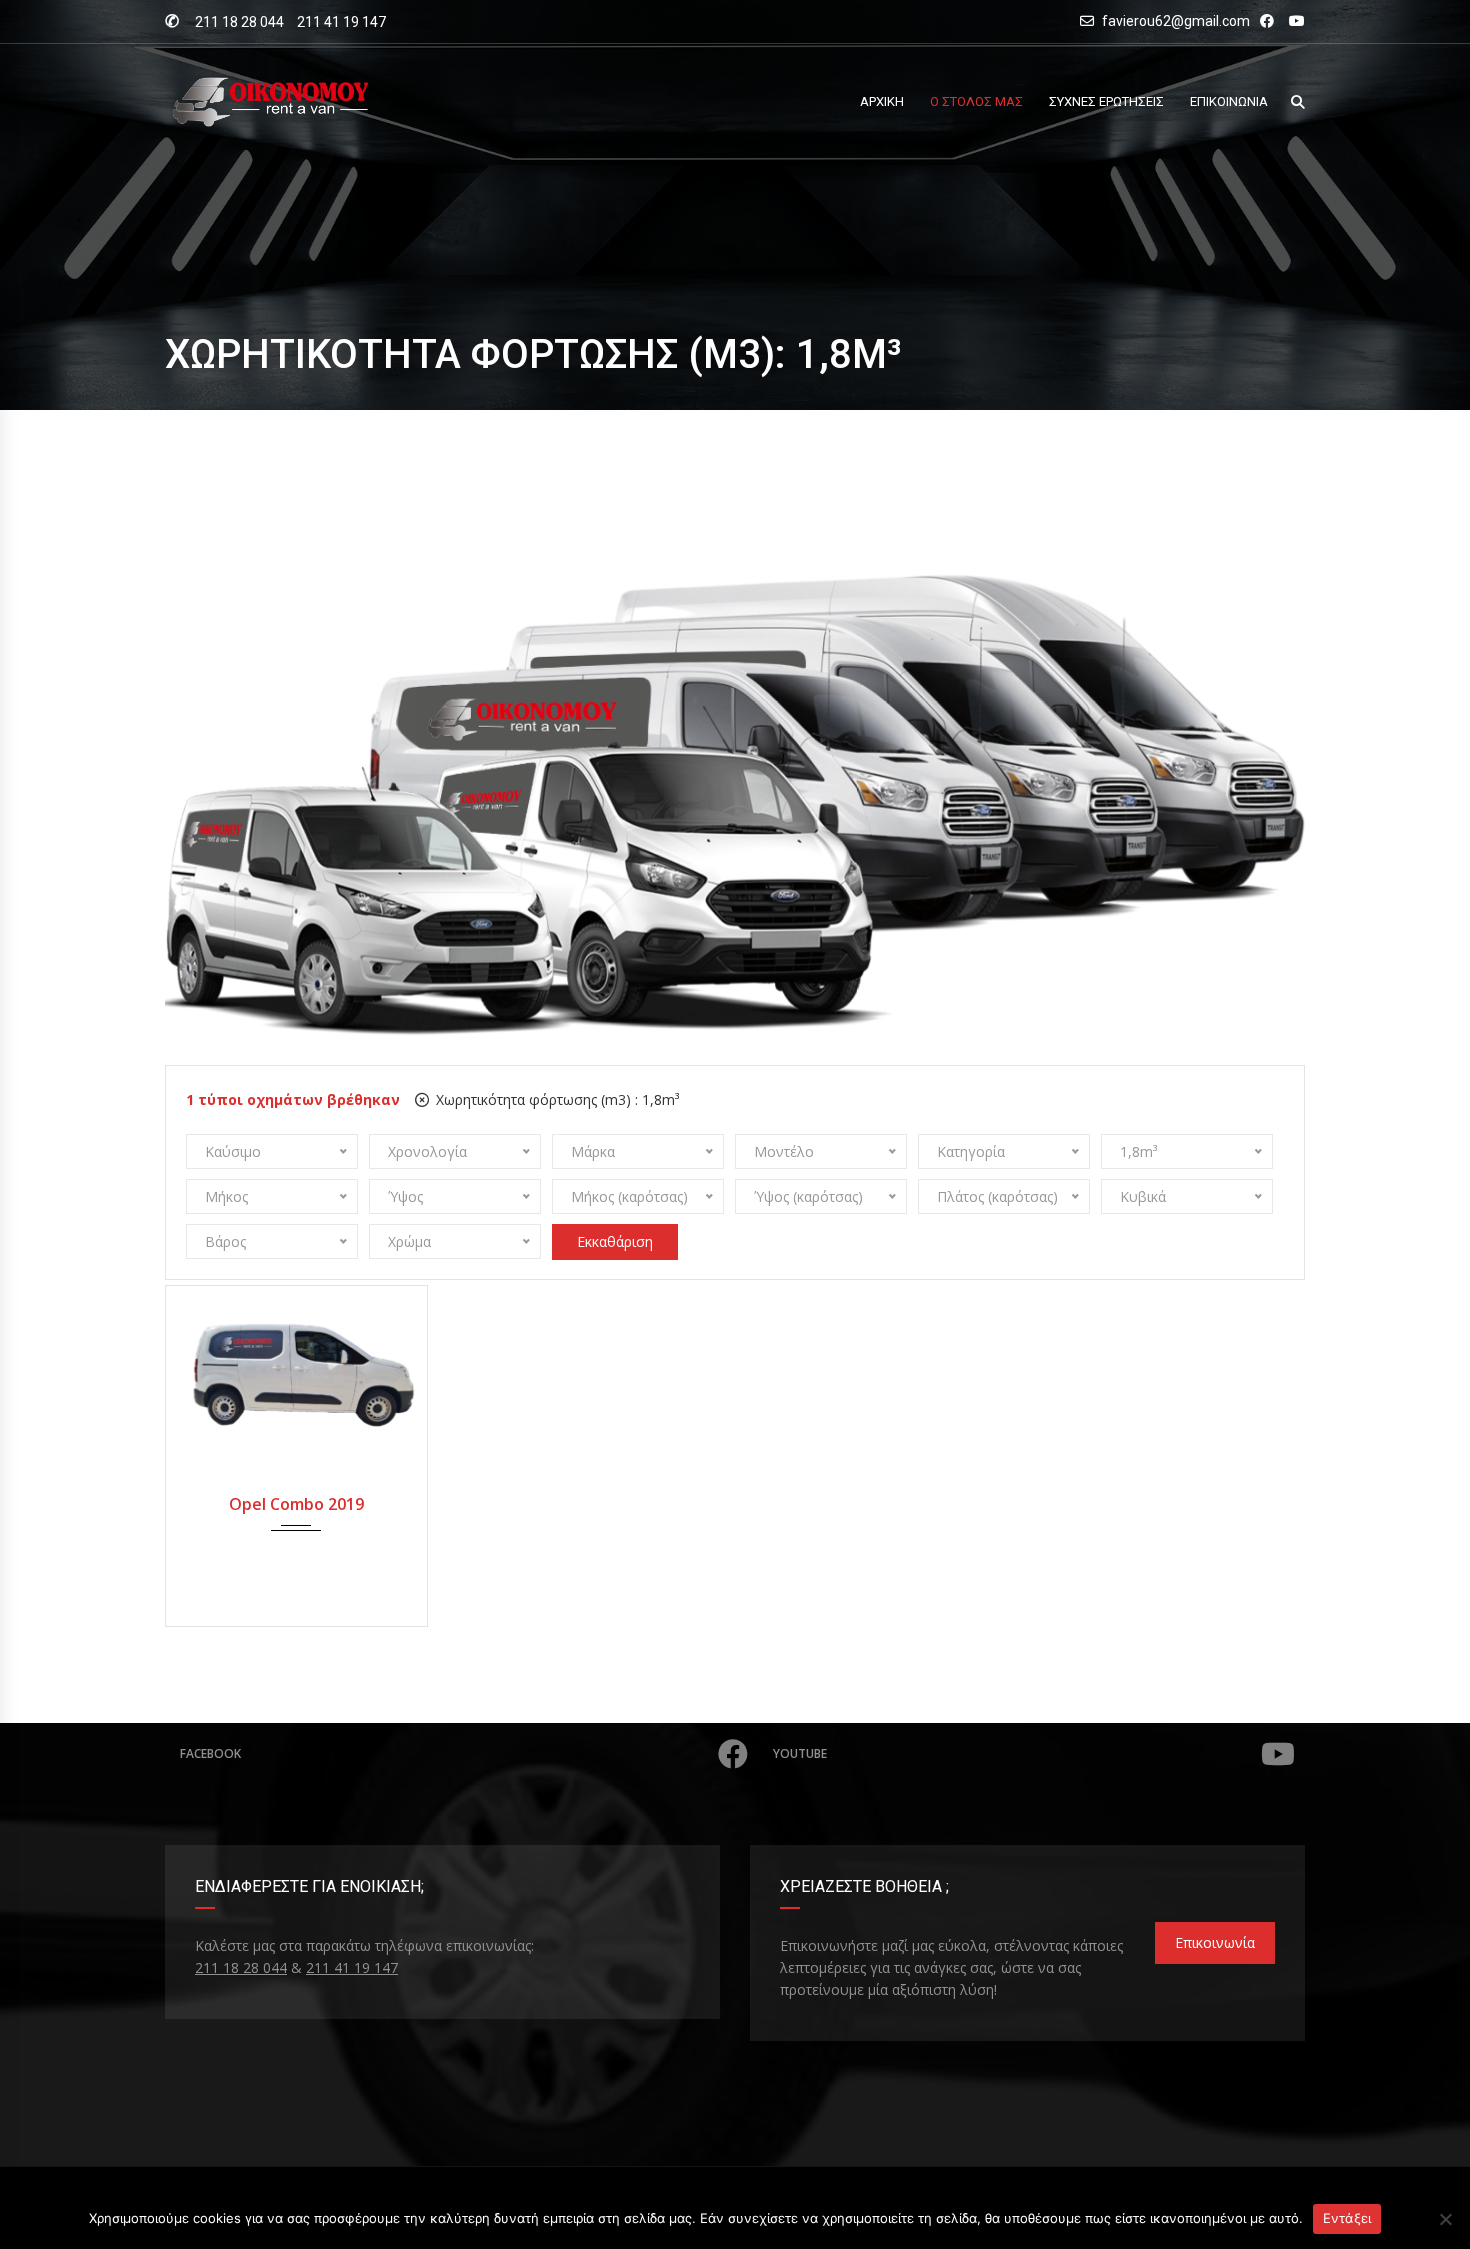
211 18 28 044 (239, 22)
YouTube (800, 1753)
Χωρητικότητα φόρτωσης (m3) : (555, 1099)
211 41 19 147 (341, 22)
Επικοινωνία (1215, 1942)
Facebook (210, 1753)
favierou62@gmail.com (1176, 21)
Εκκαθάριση (615, 1241)
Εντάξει (1347, 2218)
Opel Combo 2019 (296, 1504)
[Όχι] (1445, 2219)
